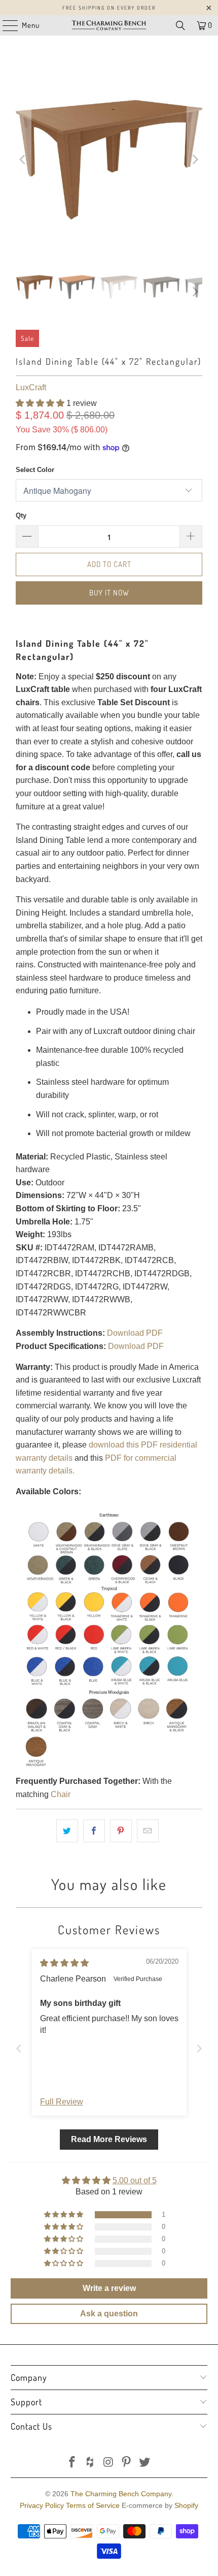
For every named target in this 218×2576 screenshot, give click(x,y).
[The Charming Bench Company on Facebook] (72, 2463)
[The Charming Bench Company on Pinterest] (127, 2463)
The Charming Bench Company (121, 2494)
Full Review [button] (62, 2102)
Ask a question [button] (109, 2314)
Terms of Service (93, 2505)
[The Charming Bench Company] (109, 25)
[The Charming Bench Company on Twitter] (145, 2463)
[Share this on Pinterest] (121, 1831)
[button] (40, 403)
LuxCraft (31, 387)
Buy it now (109, 593)
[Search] (180, 25)
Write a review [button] (109, 2288)
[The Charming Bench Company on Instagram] (108, 2463)
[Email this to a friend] (148, 1831)
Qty (21, 515)
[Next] (195, 160)
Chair (61, 1794)
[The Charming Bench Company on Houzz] (90, 2463)
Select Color (35, 470)
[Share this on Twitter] (67, 1831)
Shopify (186, 2505)
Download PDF (135, 1333)
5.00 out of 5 (135, 2180)
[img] (64, 1963)
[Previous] (23, 160)
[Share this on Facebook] (94, 1831)
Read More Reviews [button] (109, 2139)
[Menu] (5, 25)
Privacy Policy (42, 2505)
